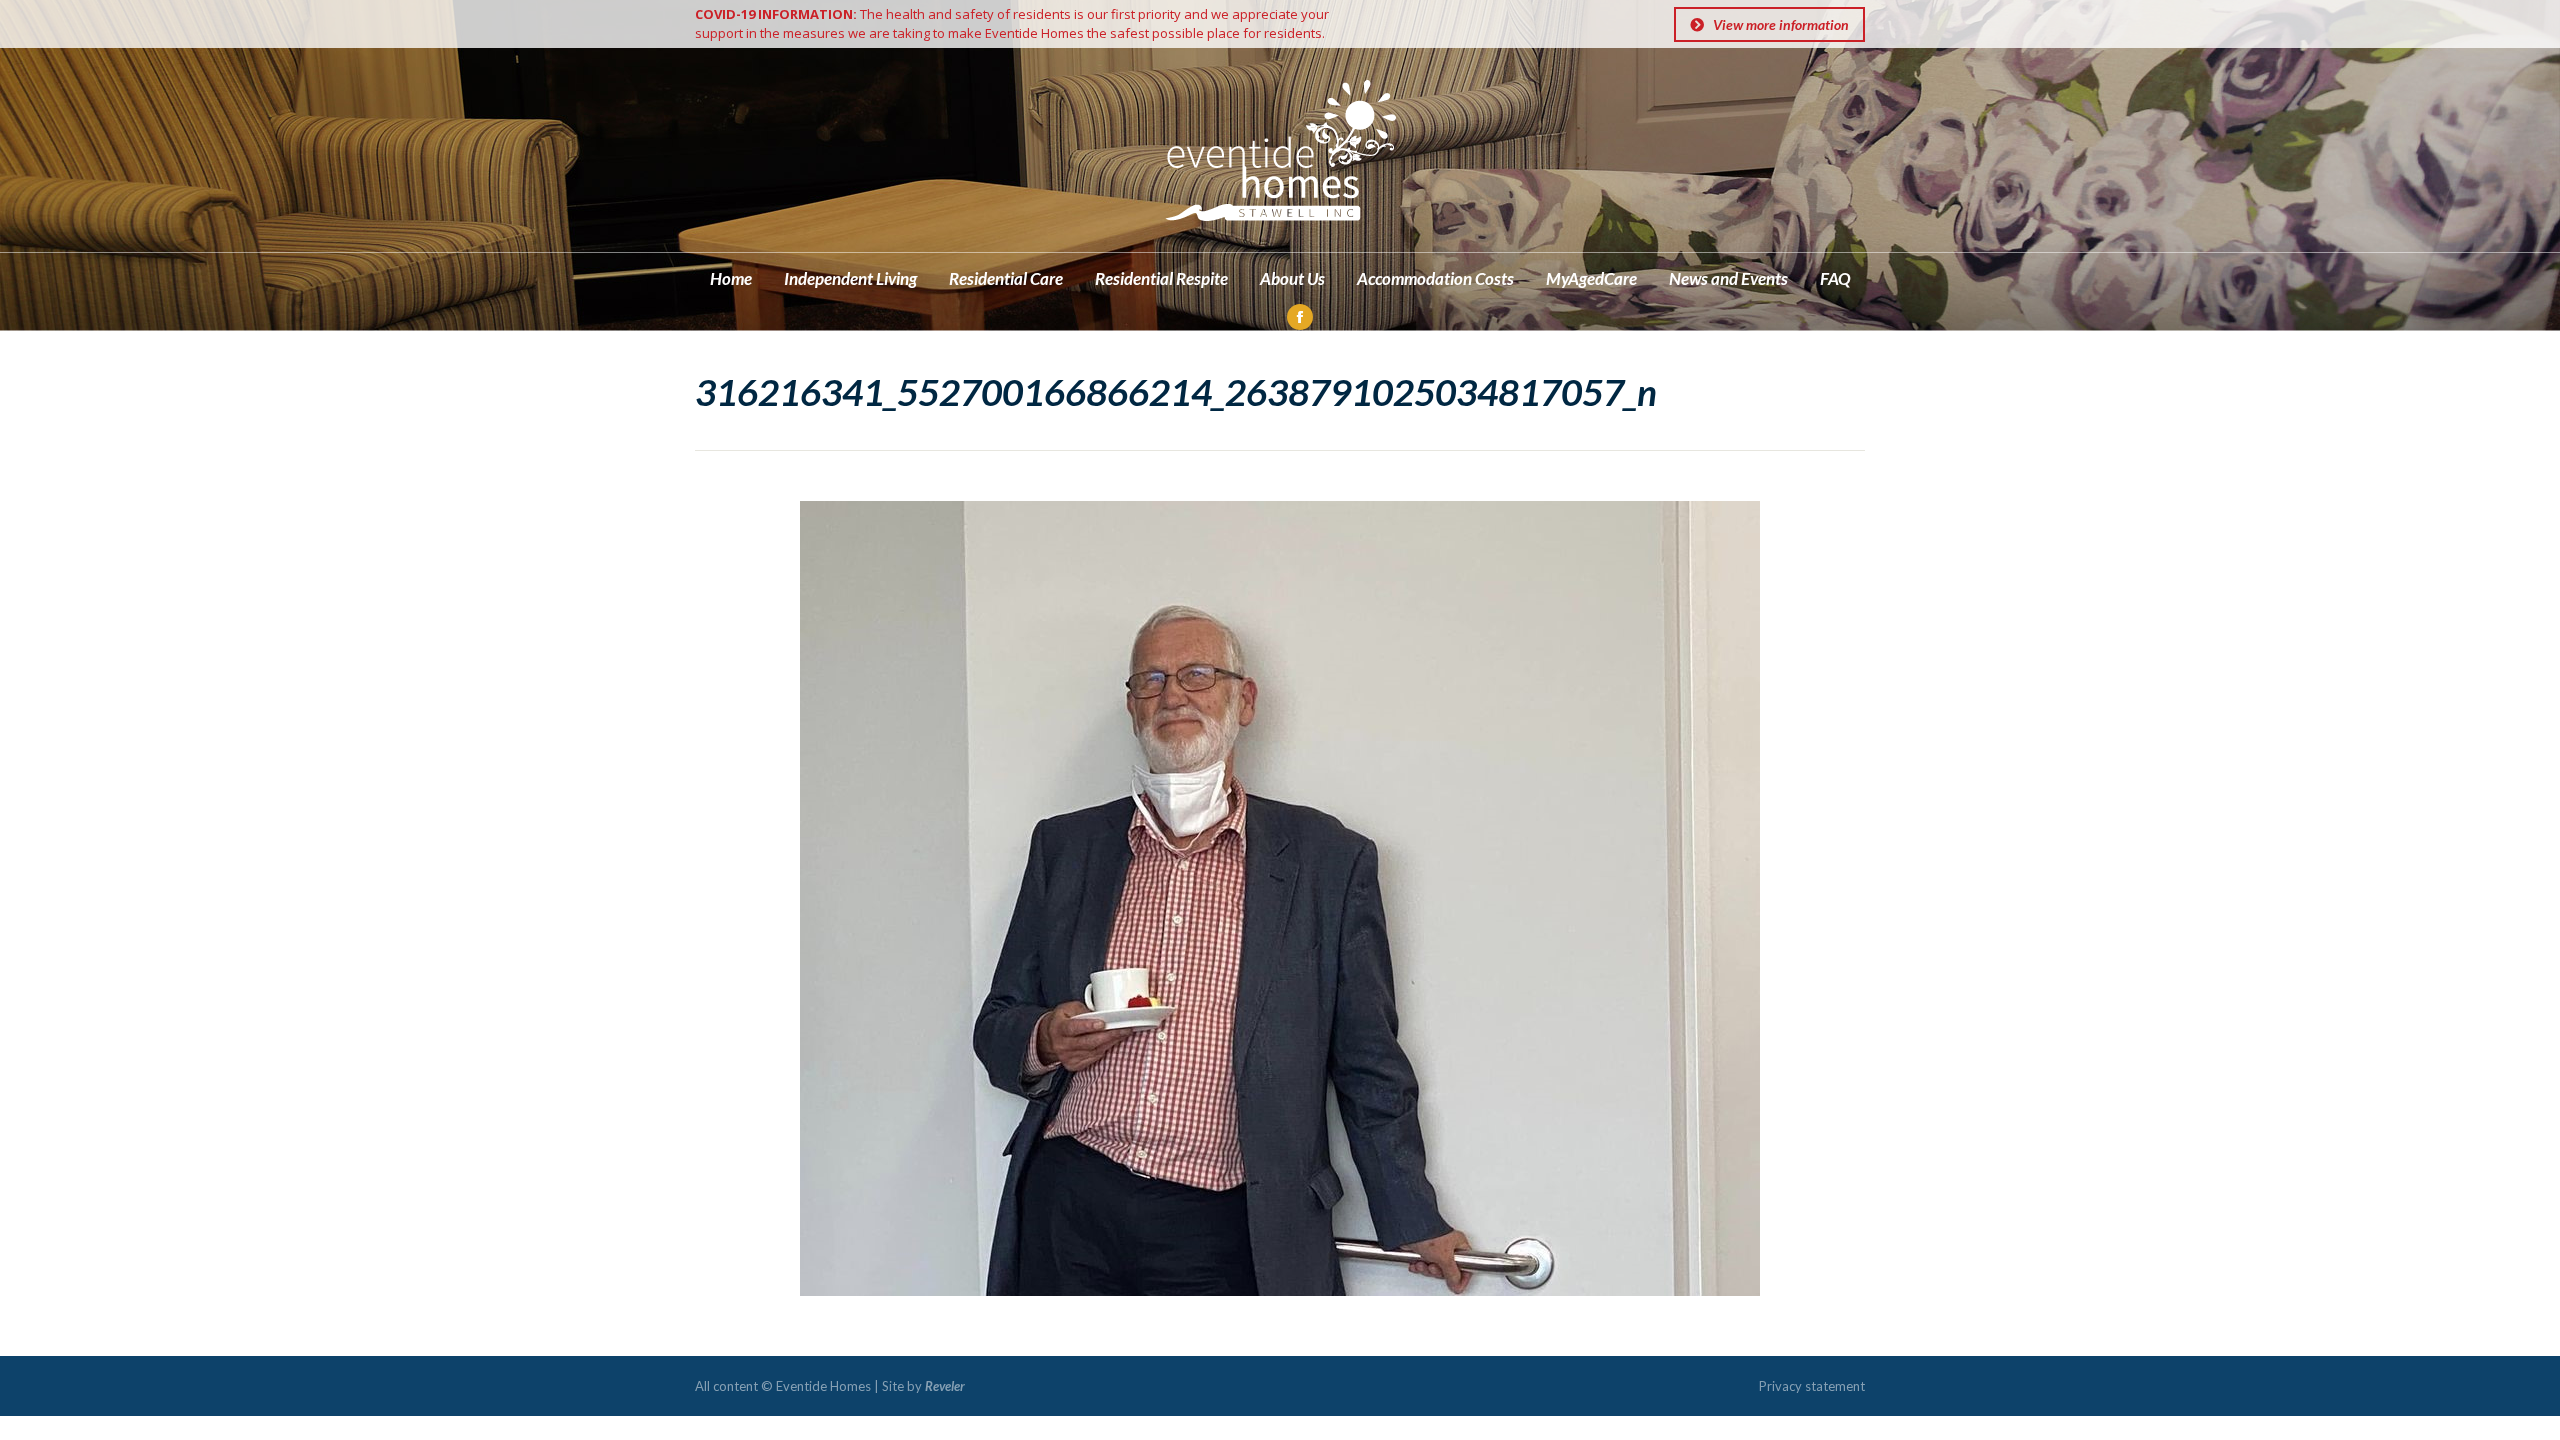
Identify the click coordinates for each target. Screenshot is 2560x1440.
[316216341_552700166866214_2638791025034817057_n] (1280, 898)
